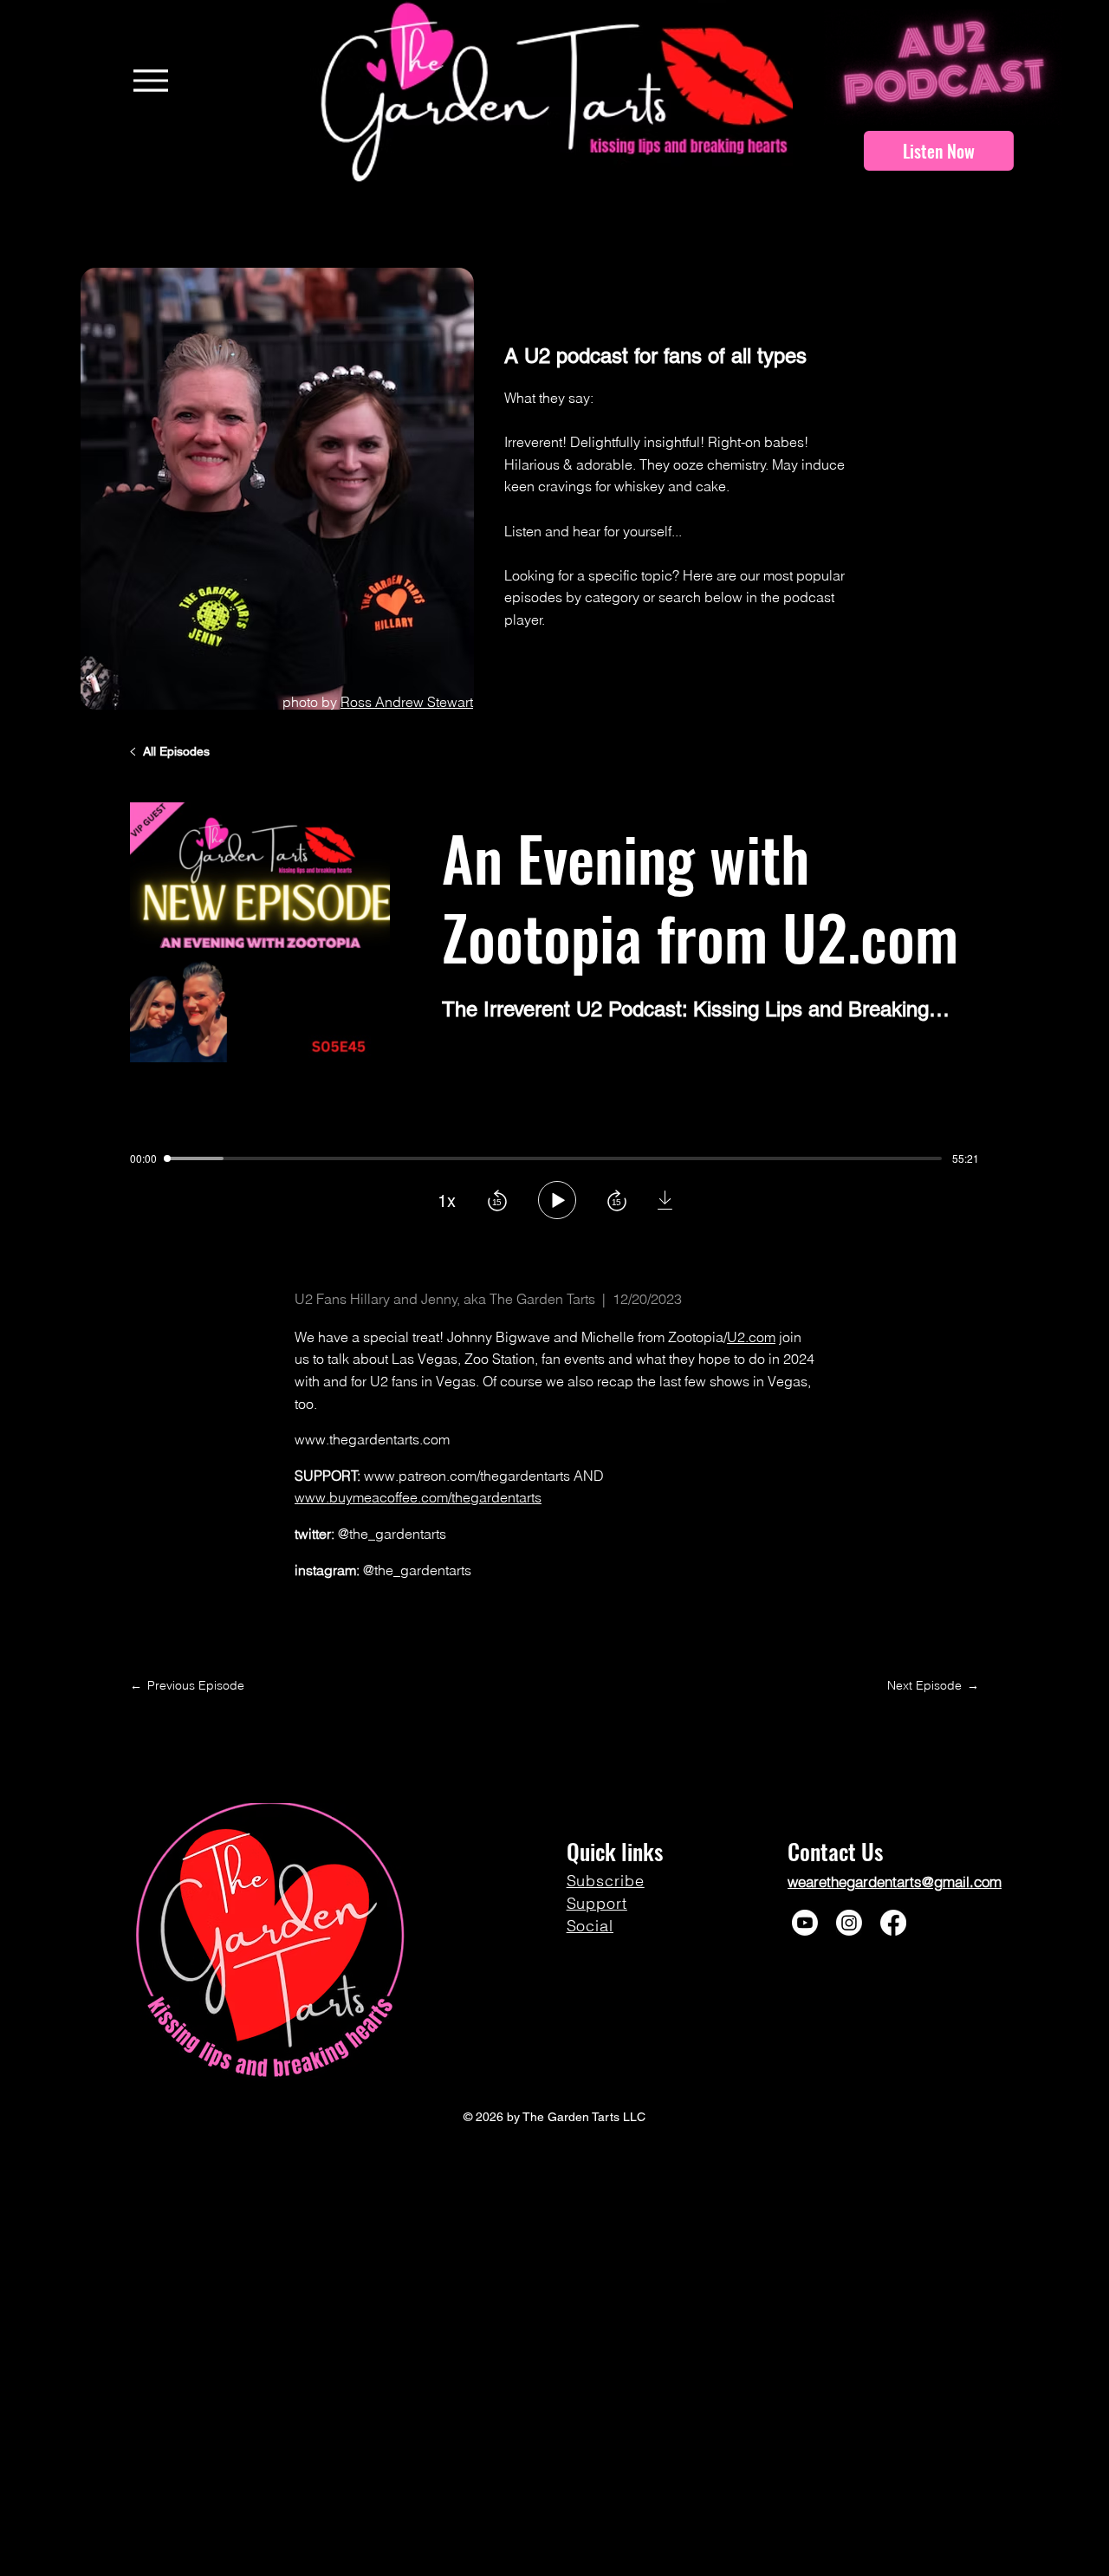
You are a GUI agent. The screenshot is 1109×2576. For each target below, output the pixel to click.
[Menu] (150, 80)
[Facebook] (893, 1923)
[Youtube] (805, 1923)
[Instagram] (849, 1923)
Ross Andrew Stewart (407, 702)
